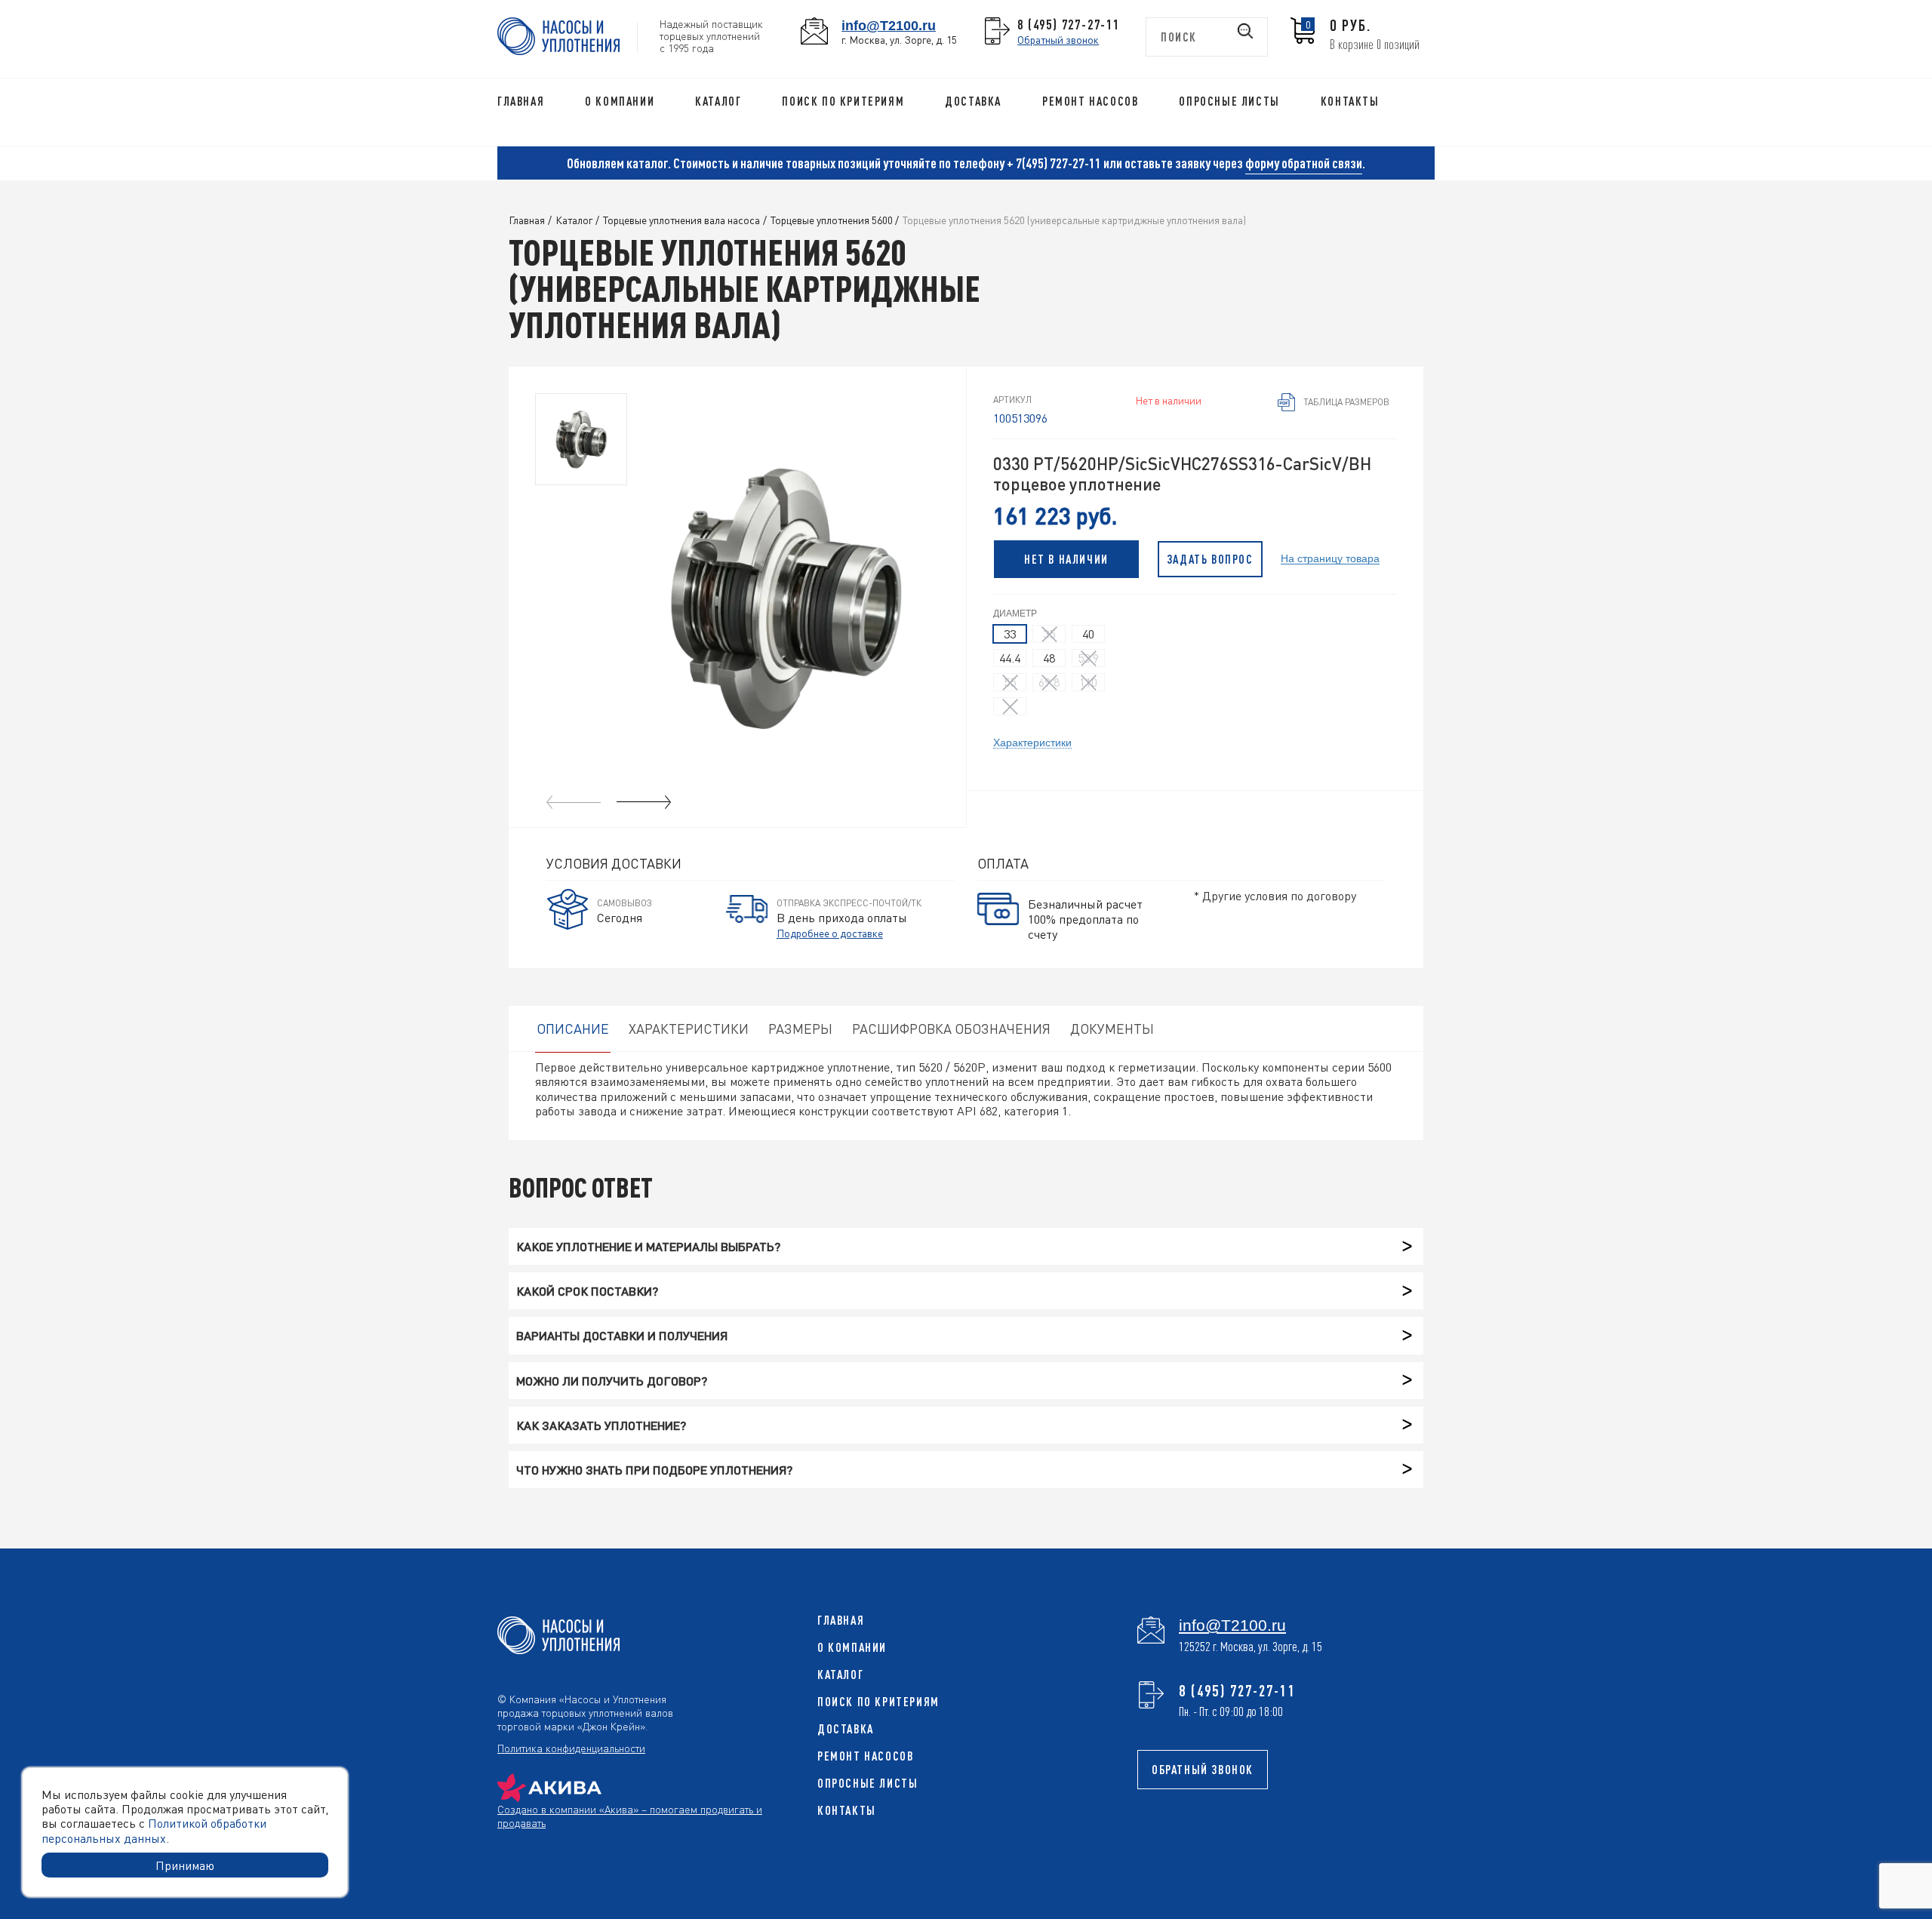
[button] (644, 802)
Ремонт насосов (1090, 101)
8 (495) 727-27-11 (1069, 24)
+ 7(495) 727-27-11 (1054, 163)
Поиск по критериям (843, 101)
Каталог (718, 101)
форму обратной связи (1304, 163)
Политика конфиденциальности (571, 1748)
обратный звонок (1203, 1770)
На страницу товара (1330, 558)
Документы (1112, 1028)
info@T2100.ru (889, 25)
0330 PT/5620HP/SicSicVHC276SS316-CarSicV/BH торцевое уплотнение (1182, 474)
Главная (521, 101)
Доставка (973, 101)
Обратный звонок (1058, 39)
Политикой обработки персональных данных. (154, 1830)
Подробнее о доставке (830, 933)
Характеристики (1032, 742)
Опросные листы (1229, 101)
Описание (573, 1028)
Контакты (1350, 101)
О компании (620, 101)
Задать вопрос (1210, 559)
